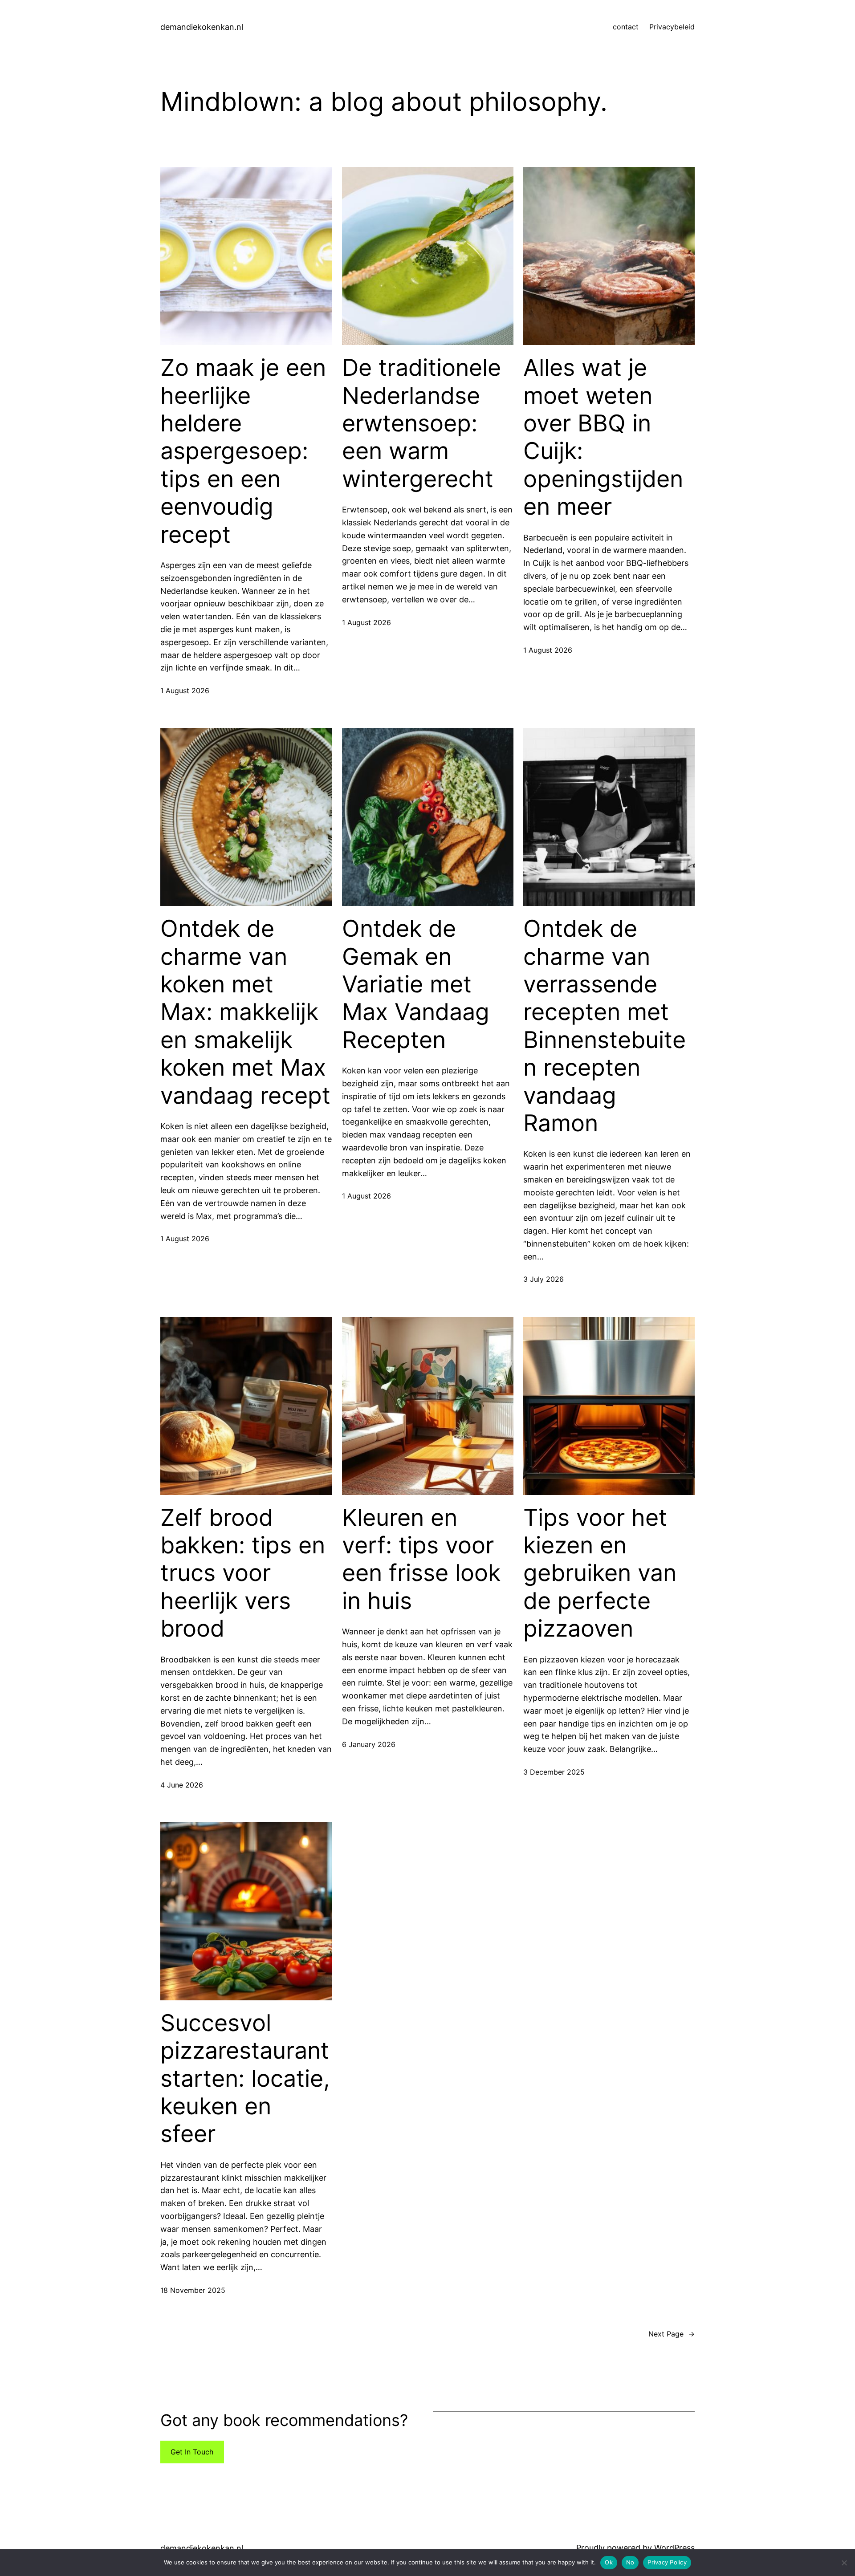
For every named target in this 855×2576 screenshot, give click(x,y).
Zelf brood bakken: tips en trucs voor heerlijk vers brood (243, 1573)
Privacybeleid (672, 27)
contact (626, 27)
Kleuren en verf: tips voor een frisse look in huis (421, 1559)
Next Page (672, 2334)
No (630, 2562)
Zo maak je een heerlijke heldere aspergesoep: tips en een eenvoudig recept (243, 451)
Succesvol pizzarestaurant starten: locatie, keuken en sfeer (245, 2079)
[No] (844, 2563)
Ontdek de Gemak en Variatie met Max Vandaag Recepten (416, 984)
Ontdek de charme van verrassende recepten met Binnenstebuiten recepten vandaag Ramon (605, 1026)
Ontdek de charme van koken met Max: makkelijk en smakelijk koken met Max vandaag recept (245, 1012)
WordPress (674, 2548)
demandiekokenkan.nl (202, 27)
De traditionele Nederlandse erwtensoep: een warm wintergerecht (421, 423)
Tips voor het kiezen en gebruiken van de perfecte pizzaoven (600, 1573)
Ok (609, 2562)
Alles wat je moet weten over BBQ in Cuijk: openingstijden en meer (603, 437)
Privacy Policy (667, 2562)
